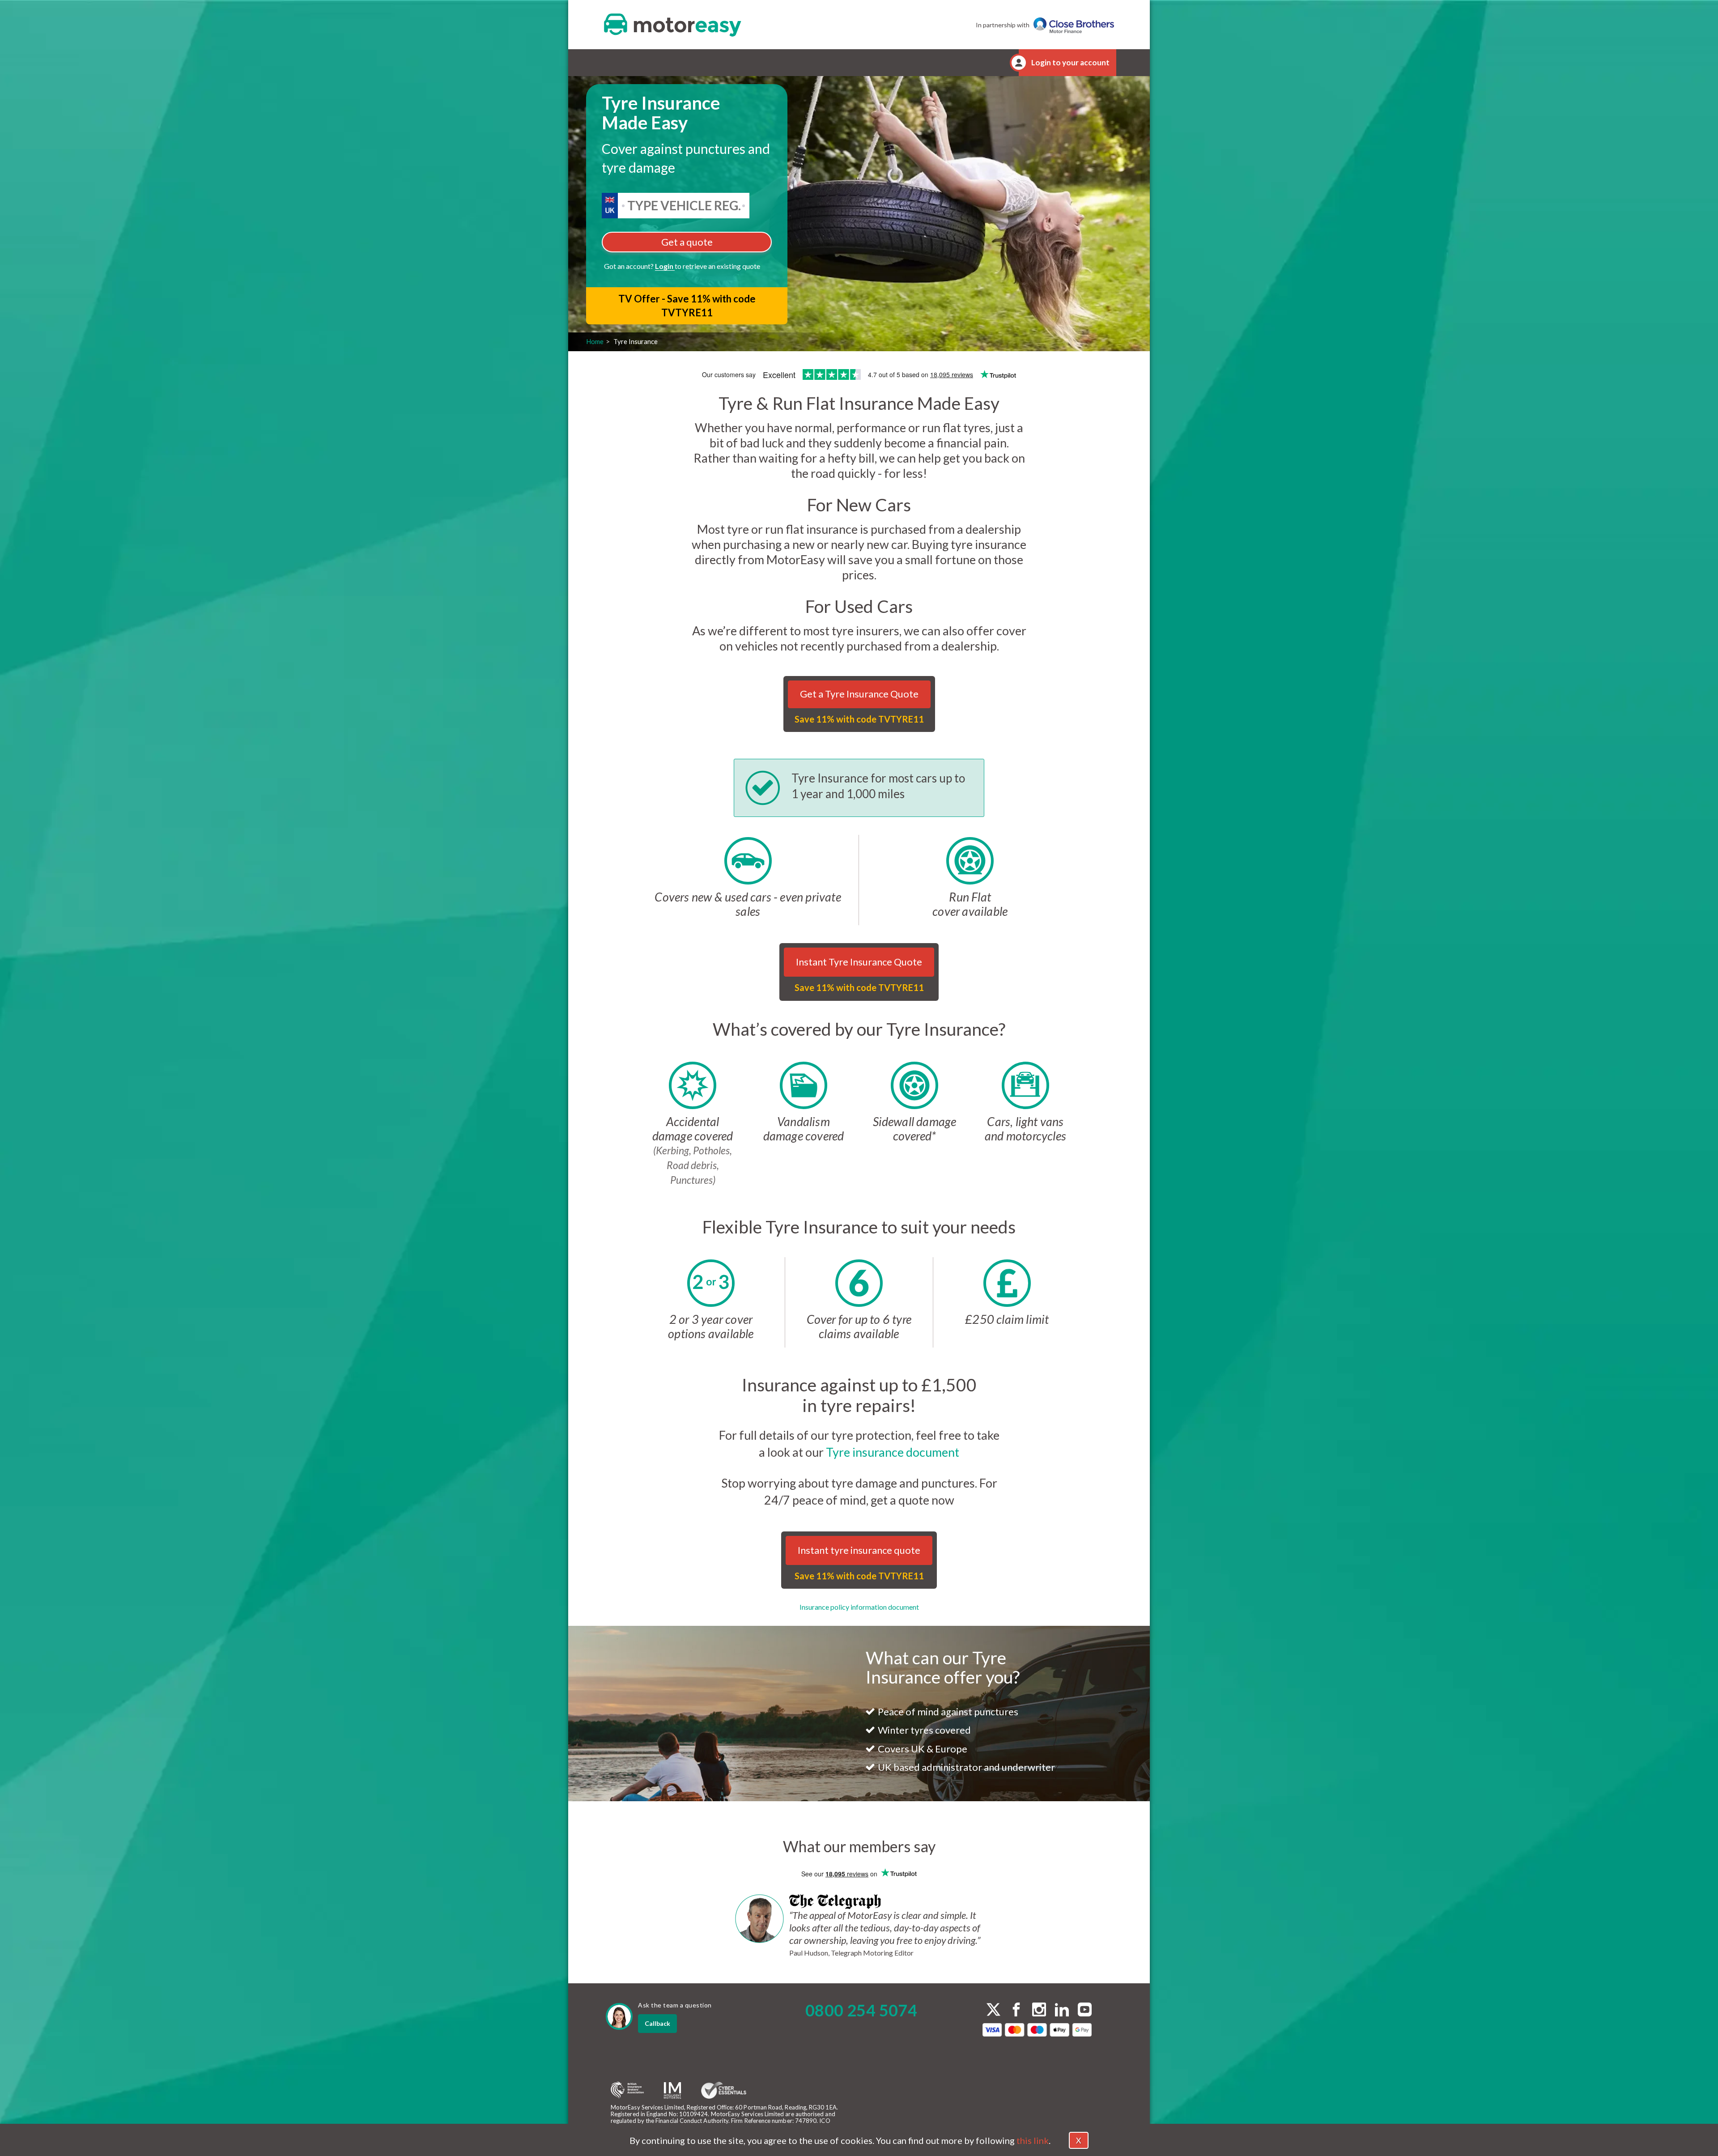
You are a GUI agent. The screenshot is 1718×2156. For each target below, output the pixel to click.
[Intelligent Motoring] (672, 2090)
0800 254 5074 (861, 2010)
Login (665, 266)
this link (1033, 2140)
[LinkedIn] (1062, 2011)
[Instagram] (1039, 2011)
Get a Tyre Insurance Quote (859, 694)
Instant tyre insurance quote (859, 1550)
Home (595, 341)
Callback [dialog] (657, 2023)
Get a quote (687, 242)
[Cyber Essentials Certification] (724, 2090)
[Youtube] (1085, 2011)
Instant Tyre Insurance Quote (859, 962)
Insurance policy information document (859, 1607)
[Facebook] (1016, 2011)
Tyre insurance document (893, 1452)
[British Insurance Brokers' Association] (627, 2090)
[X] (993, 2009)
